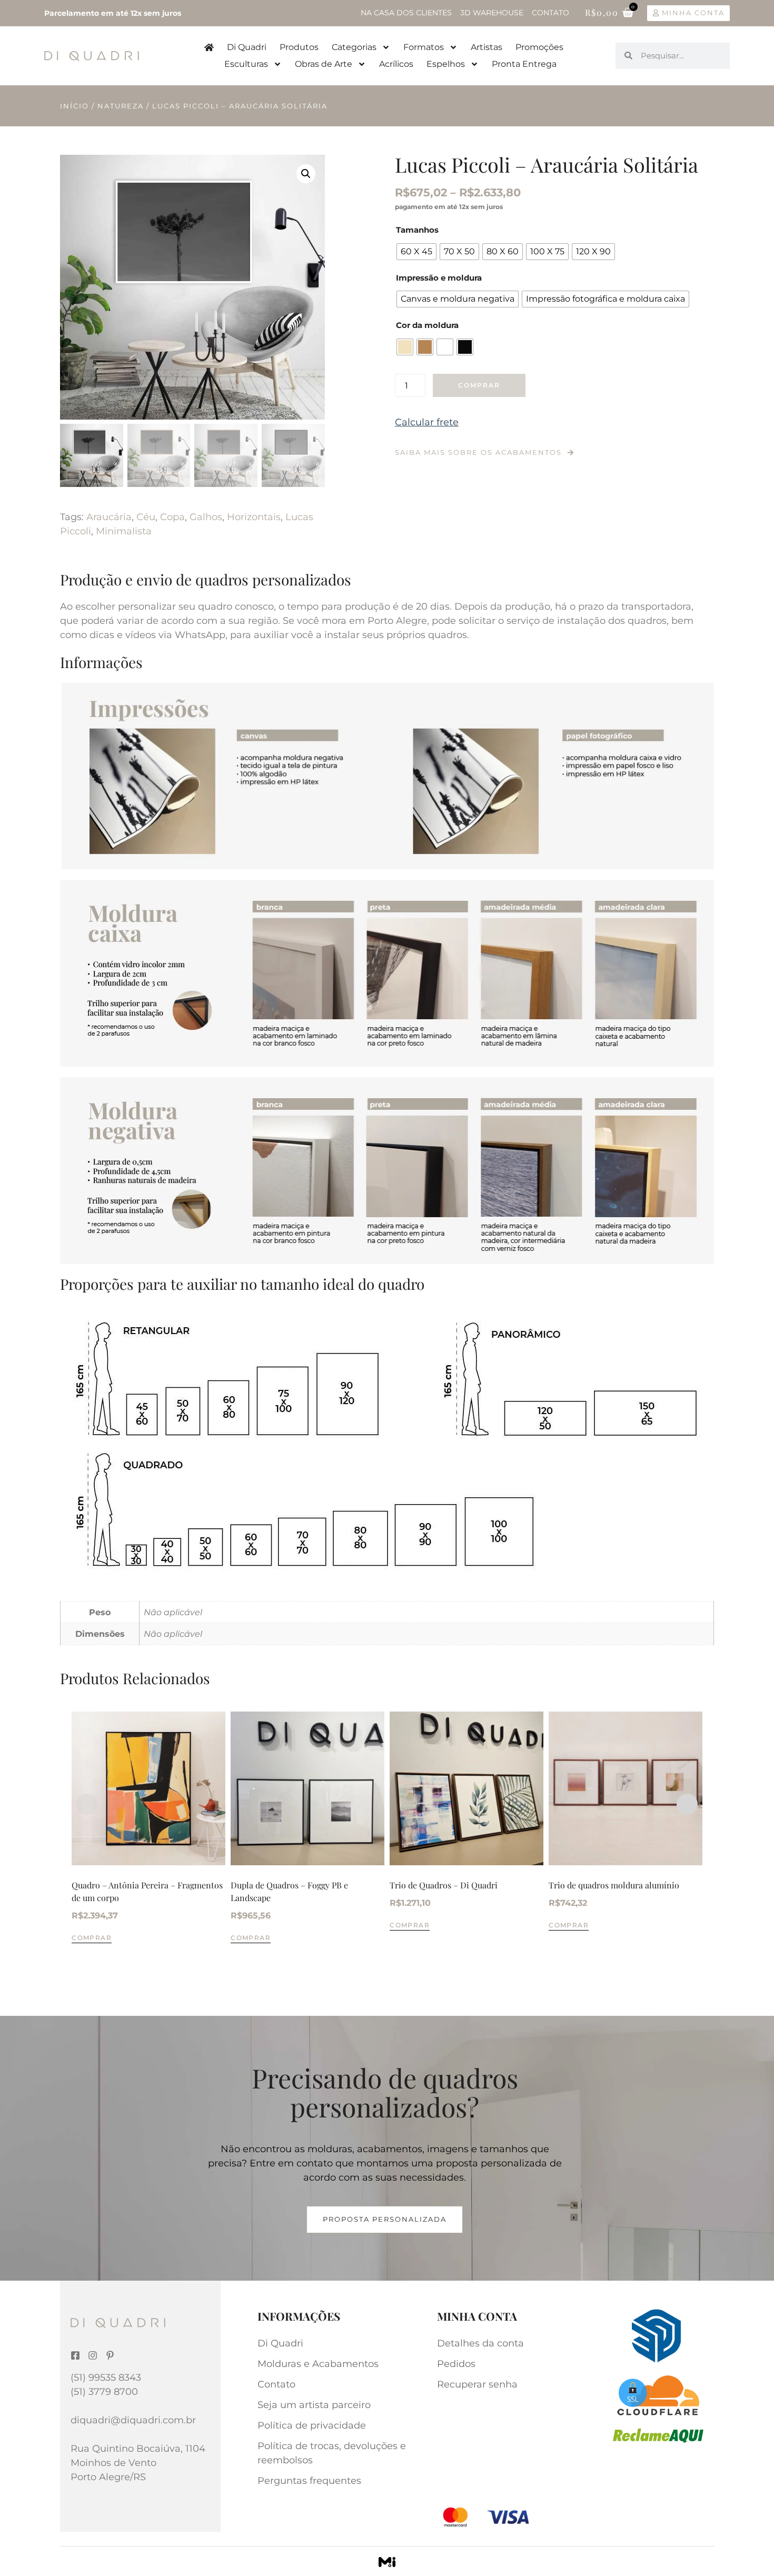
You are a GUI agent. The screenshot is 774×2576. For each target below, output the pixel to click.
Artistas (487, 47)
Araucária (109, 517)
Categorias (354, 47)
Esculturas (246, 64)
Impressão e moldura (439, 278)
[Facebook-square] (75, 2355)
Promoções (539, 47)
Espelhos (446, 64)
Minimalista (124, 531)
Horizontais (254, 517)
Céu (146, 517)
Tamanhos (417, 230)
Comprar (479, 385)
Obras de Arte (324, 64)
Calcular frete (427, 422)
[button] (306, 174)
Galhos (206, 517)
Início (75, 106)
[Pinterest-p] (110, 2355)
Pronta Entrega (524, 64)
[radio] (416, 252)
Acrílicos (396, 64)
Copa (172, 517)
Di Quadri (247, 47)
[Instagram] (93, 2355)
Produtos (299, 47)
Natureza (121, 106)
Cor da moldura (427, 325)
